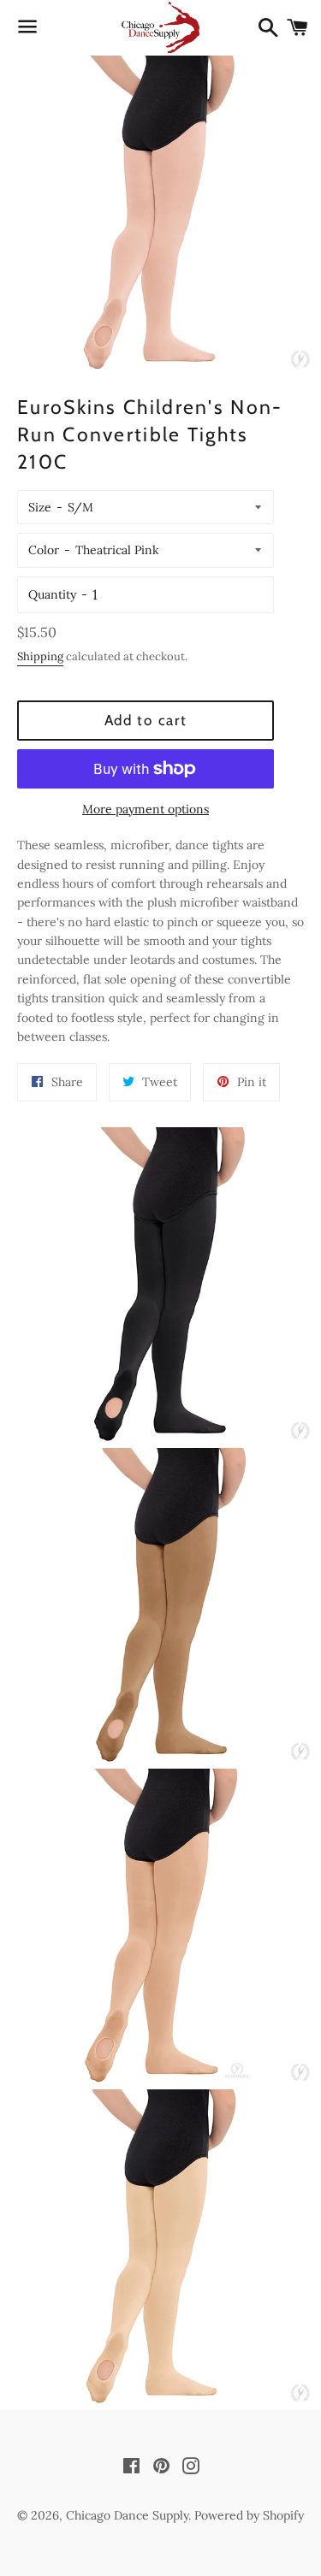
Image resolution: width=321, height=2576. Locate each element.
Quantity (52, 594)
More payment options (146, 809)
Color (44, 550)
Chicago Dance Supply (127, 2515)
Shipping (40, 656)
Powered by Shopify (249, 2515)
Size (40, 507)
